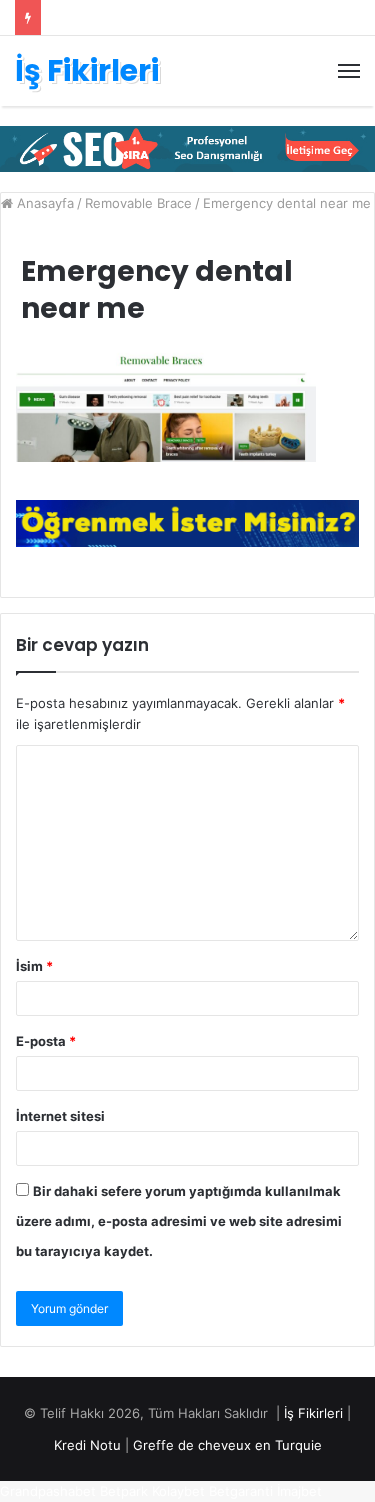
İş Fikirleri (313, 1413)
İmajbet (299, 1491)
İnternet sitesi (60, 1116)
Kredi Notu (87, 1445)
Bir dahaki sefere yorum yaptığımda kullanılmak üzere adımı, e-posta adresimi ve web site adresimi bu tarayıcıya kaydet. (179, 1221)
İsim (34, 966)
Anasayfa (43, 203)
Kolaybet (178, 1491)
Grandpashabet (48, 1491)
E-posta (46, 1041)
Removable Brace (138, 203)
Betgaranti (241, 1491)
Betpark (124, 1491)
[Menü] (349, 71)
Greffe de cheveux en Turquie (227, 1445)
